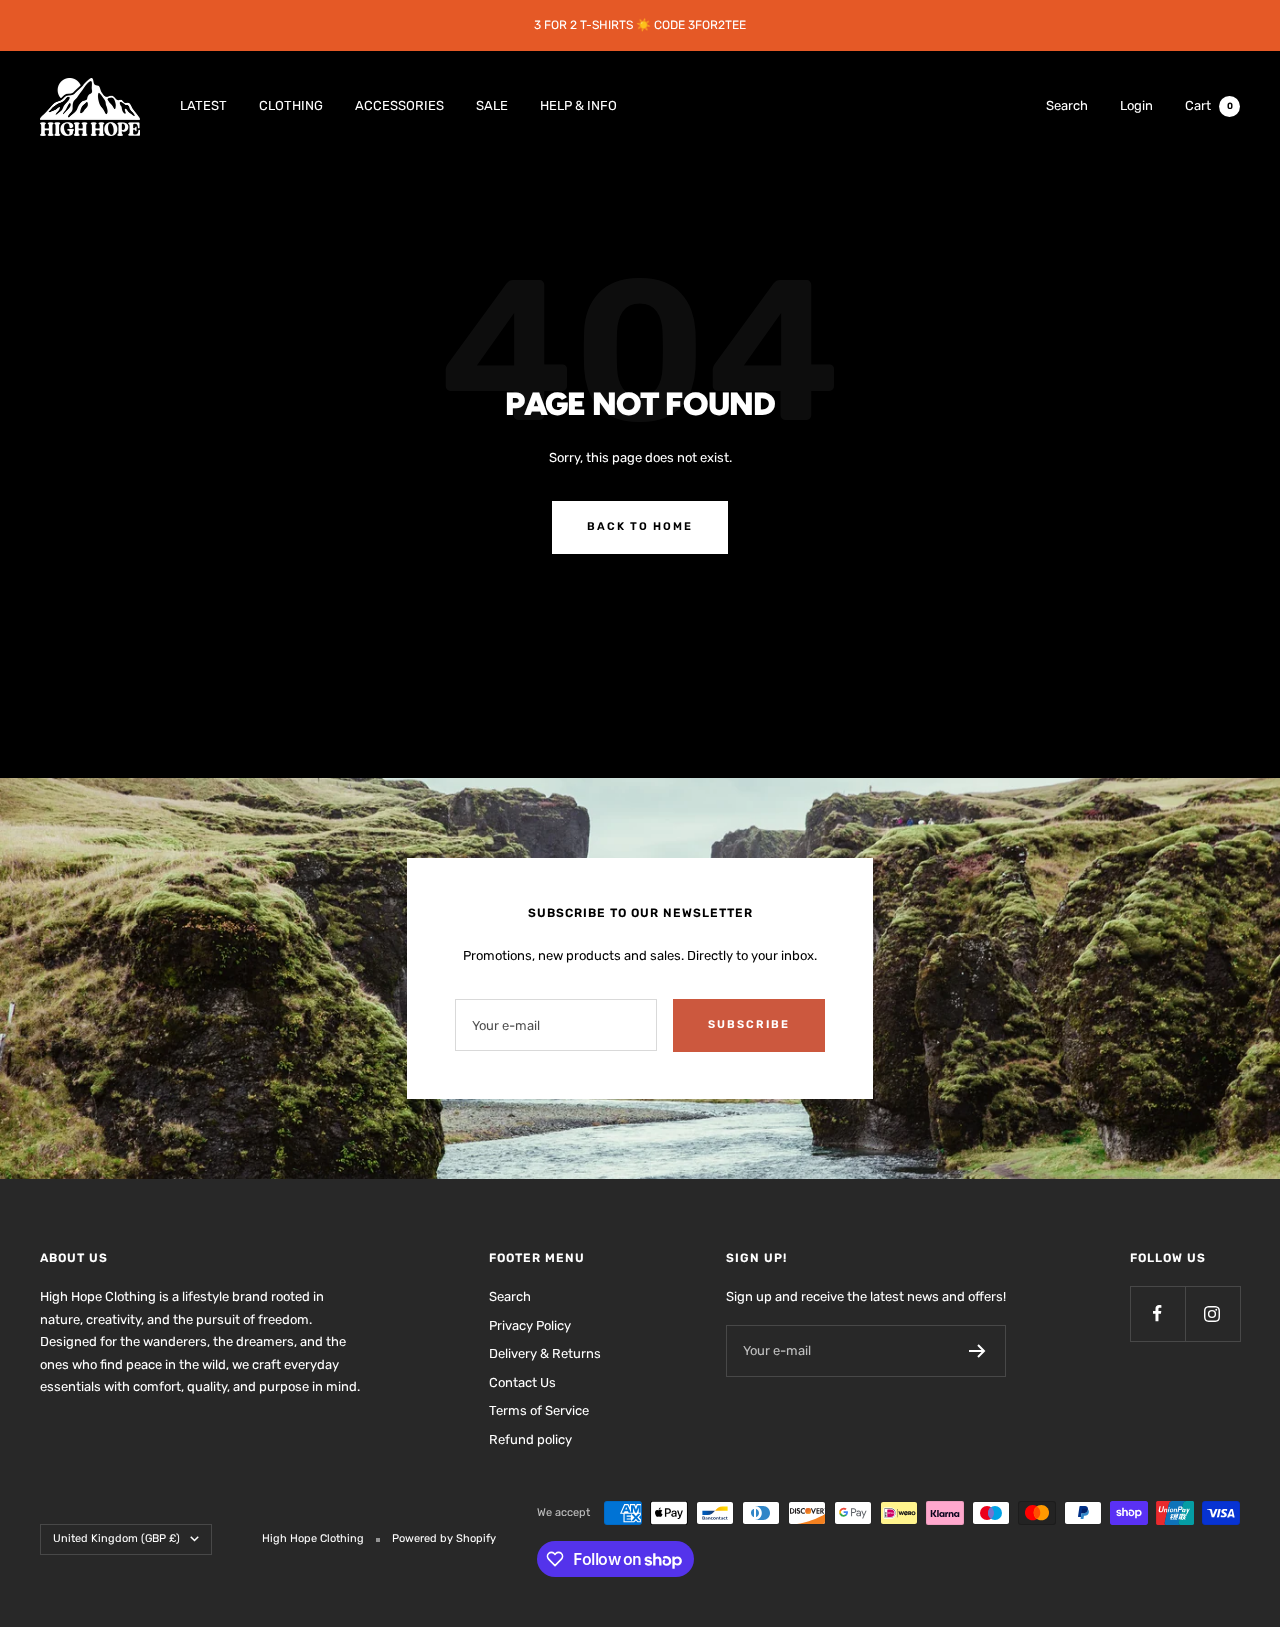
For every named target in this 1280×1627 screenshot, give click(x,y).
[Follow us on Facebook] (1157, 1313)
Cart (1209, 105)
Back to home (640, 526)
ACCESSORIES (399, 105)
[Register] (977, 1351)
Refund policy (530, 1439)
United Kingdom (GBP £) (116, 1538)
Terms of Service (539, 1410)
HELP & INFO (578, 105)
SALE (492, 105)
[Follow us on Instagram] (1212, 1313)
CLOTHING (291, 105)
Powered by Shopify (444, 1538)
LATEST (203, 105)
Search (1067, 105)
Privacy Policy (530, 1325)
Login (1136, 105)
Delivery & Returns (545, 1353)
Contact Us (522, 1382)
